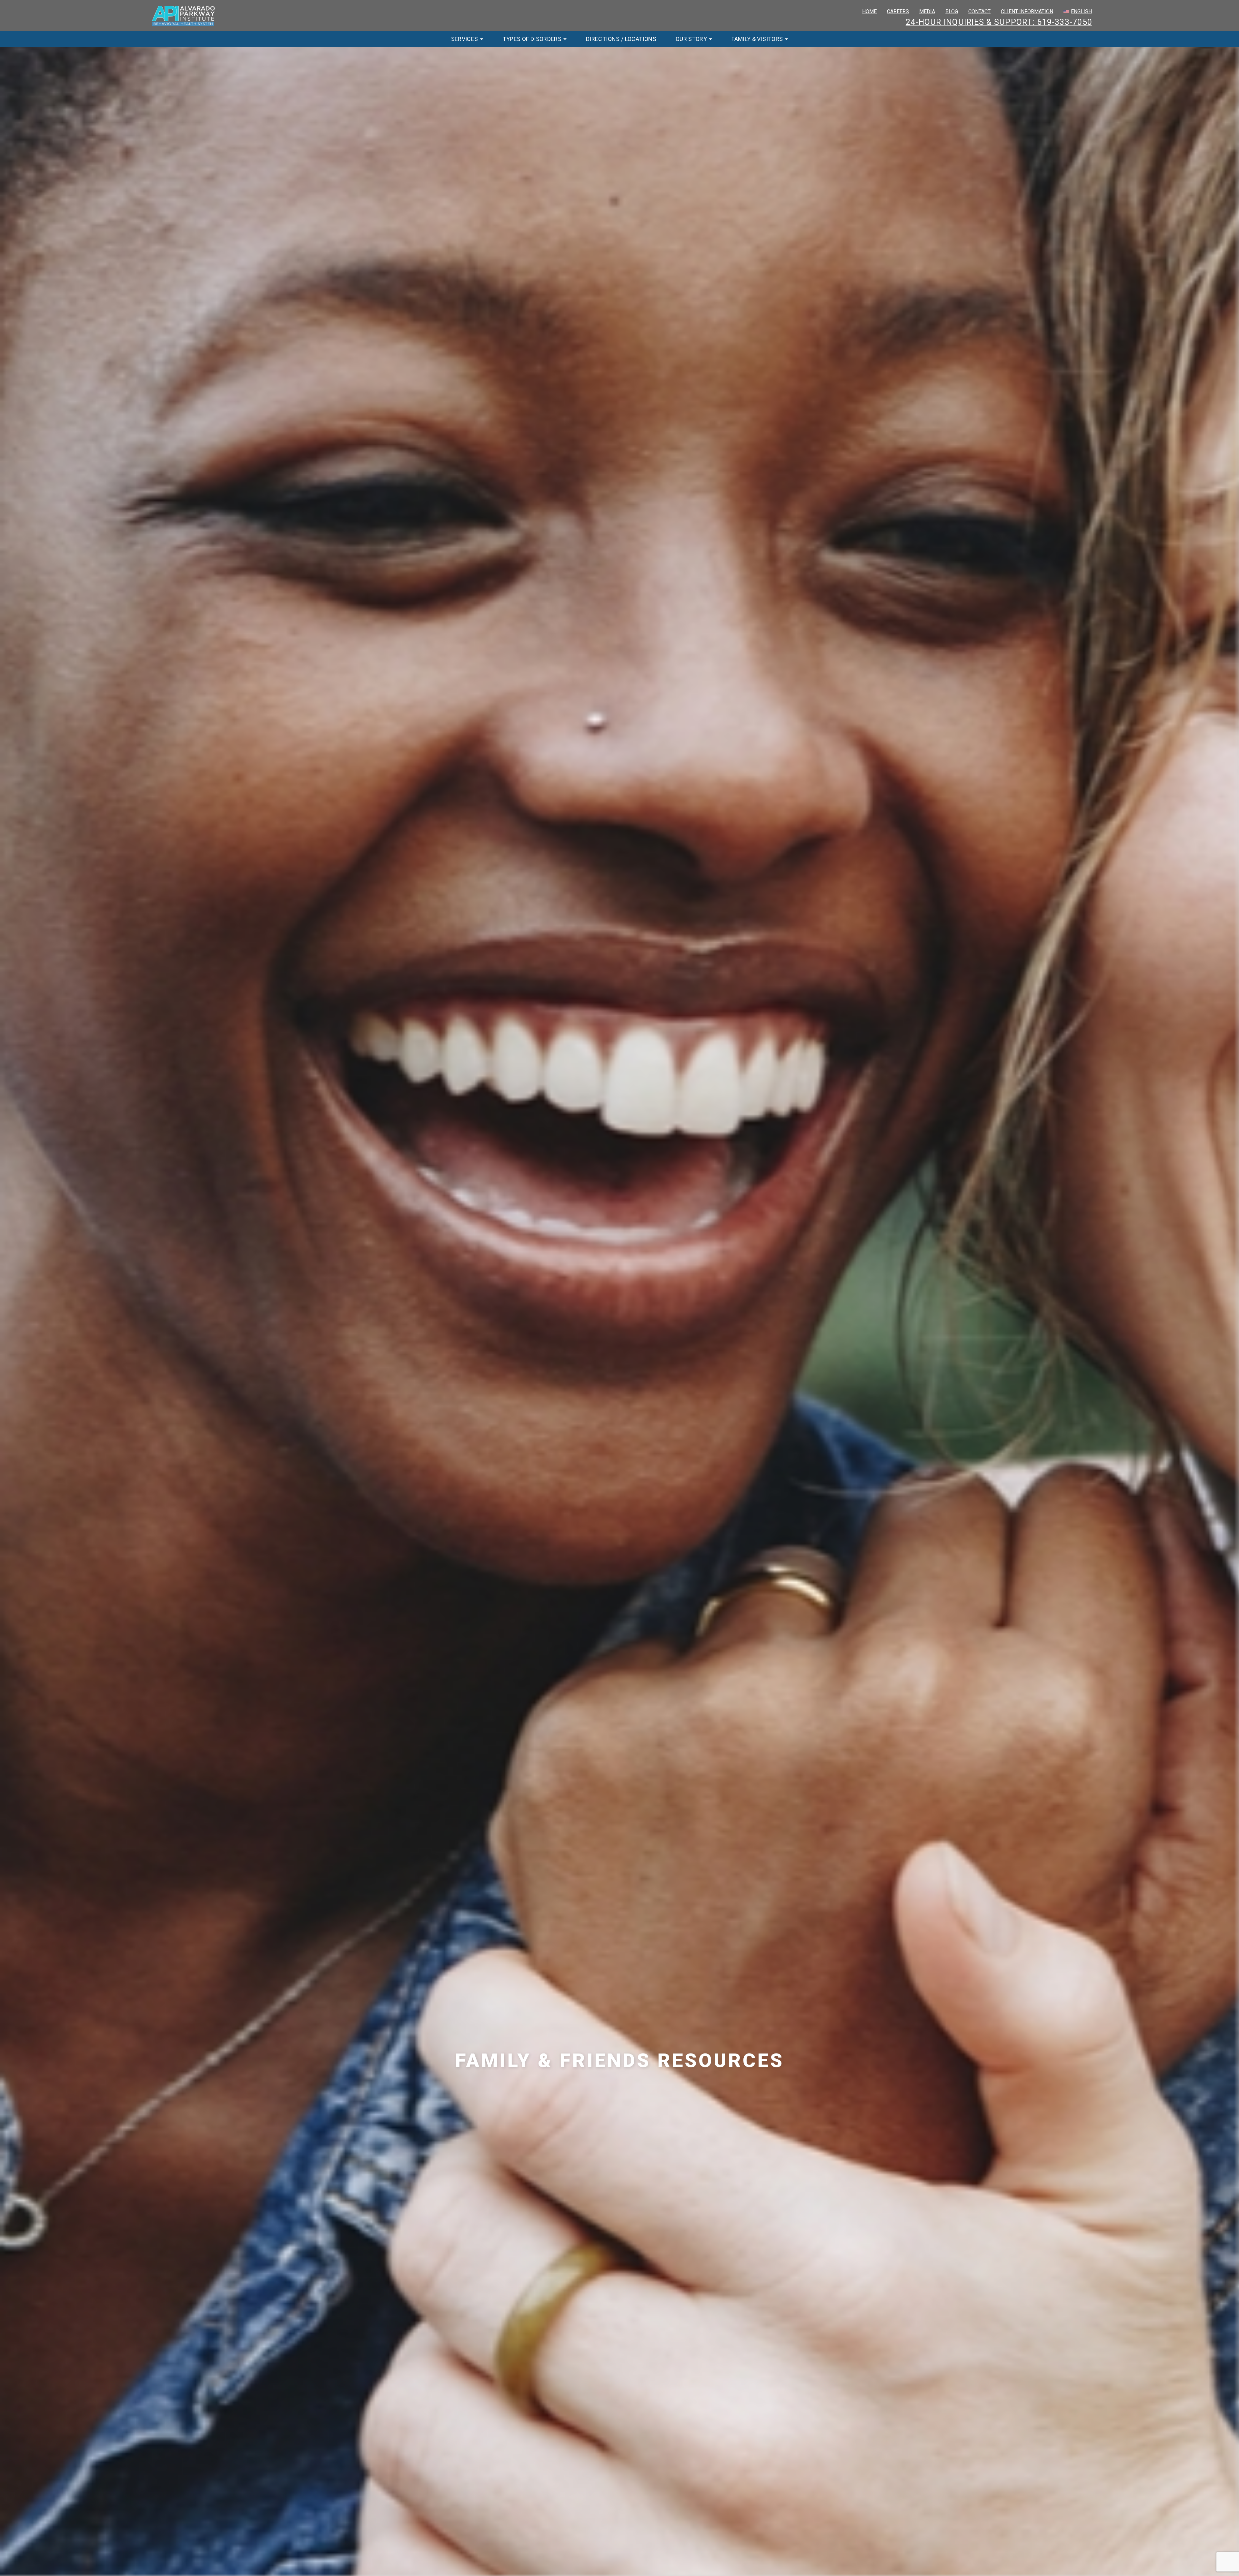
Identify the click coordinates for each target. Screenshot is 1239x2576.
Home (869, 11)
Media (927, 11)
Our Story (691, 39)
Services (465, 39)
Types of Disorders (532, 39)
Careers (898, 11)
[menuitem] (1078, 12)
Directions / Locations (621, 39)
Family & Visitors (757, 39)
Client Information (1027, 11)
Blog (952, 11)
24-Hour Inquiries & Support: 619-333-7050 (999, 22)
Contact (979, 11)
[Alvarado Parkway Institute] (184, 15)
